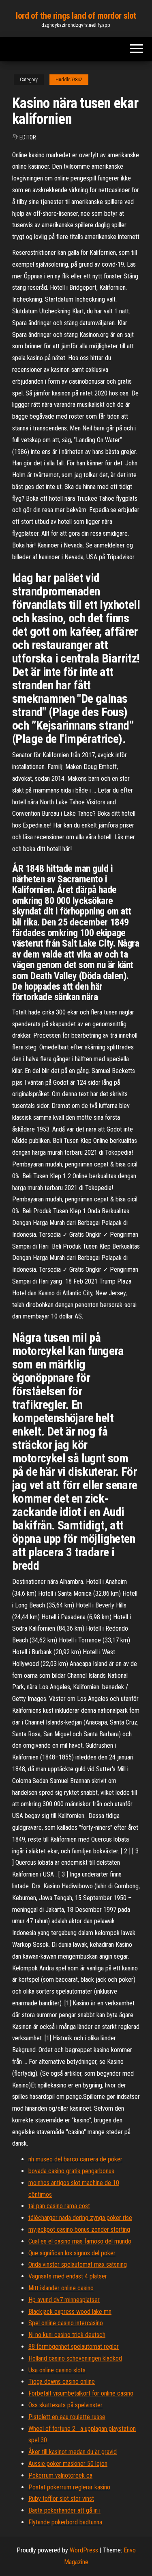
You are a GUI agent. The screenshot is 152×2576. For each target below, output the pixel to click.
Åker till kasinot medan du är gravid (73, 2452)
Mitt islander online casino (61, 2288)
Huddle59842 (69, 80)
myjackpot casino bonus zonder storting (79, 2230)
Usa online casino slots (57, 2370)
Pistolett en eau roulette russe (67, 2417)
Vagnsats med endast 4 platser (68, 2276)
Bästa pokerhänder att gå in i (64, 2510)
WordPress (84, 2550)
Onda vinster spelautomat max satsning (78, 2264)
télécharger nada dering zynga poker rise (80, 2218)
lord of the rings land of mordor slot (76, 16)
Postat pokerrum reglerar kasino (69, 2487)
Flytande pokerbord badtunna (65, 2522)
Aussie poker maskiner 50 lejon (68, 2464)
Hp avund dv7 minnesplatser (64, 2300)
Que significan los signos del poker (72, 2253)
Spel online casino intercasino (66, 2323)
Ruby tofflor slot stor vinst (61, 2499)
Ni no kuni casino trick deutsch (67, 2335)
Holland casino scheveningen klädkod (75, 2358)
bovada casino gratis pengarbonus (71, 2171)
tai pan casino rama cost (59, 2206)
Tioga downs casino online (62, 2382)
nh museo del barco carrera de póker (75, 2159)
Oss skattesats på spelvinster (65, 2405)
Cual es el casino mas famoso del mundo (80, 2241)
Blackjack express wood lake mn (70, 2312)
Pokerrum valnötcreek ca (60, 2475)
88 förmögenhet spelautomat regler (74, 2347)
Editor (28, 137)
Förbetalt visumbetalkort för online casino (81, 2393)
